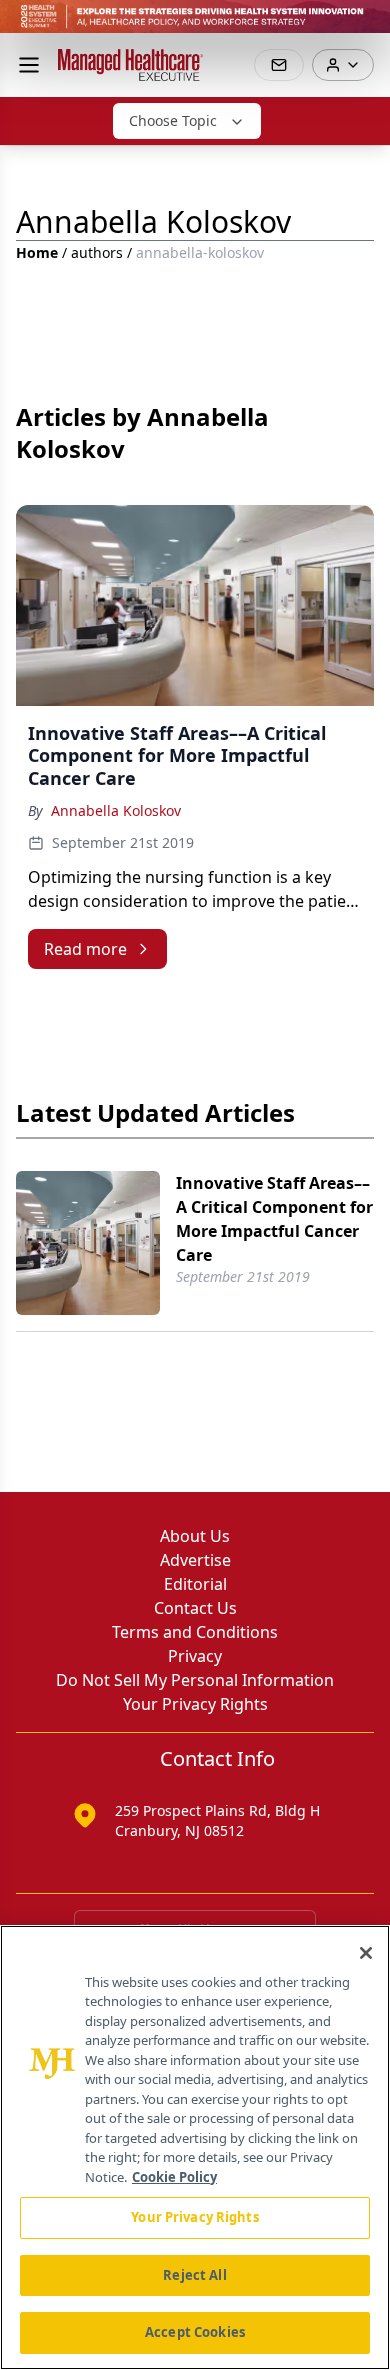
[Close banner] (364, 26)
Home (37, 252)
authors (97, 252)
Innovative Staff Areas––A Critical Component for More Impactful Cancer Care (274, 1219)
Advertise (195, 1560)
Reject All (194, 2275)
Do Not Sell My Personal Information (195, 1680)
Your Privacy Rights (195, 1704)
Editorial (195, 1584)
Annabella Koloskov (116, 810)
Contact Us (195, 1608)
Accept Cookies (195, 2332)
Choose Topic (173, 120)
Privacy (195, 1656)
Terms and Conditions (195, 1632)
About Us (195, 1536)
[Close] (366, 1953)
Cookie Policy (174, 2177)
